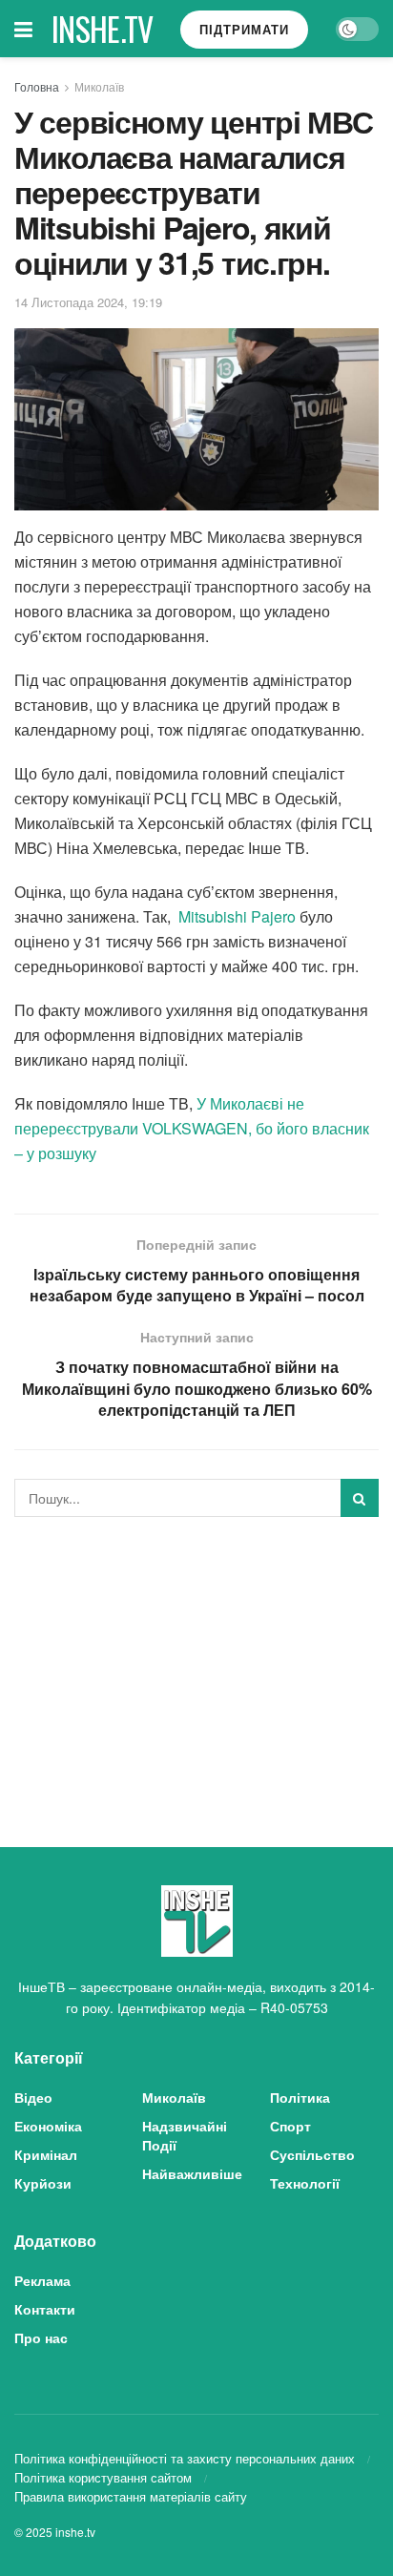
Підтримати (244, 29)
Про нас (41, 2337)
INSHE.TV (103, 29)
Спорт (290, 2126)
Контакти (45, 2309)
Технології (305, 2183)
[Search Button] (360, 1498)
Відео (33, 2097)
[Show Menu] (23, 29)
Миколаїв (99, 86)
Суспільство (312, 2154)
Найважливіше (192, 2173)
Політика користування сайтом (103, 2477)
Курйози (43, 2183)
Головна (37, 86)
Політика (300, 2097)
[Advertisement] (196, 1665)
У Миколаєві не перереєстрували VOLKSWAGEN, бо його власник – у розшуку (192, 1128)
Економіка (48, 2126)
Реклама (42, 2280)
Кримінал (46, 2154)
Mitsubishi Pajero (237, 916)
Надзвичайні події (185, 2135)
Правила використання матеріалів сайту (131, 2496)
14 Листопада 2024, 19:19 (88, 302)
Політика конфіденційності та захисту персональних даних (185, 2458)
